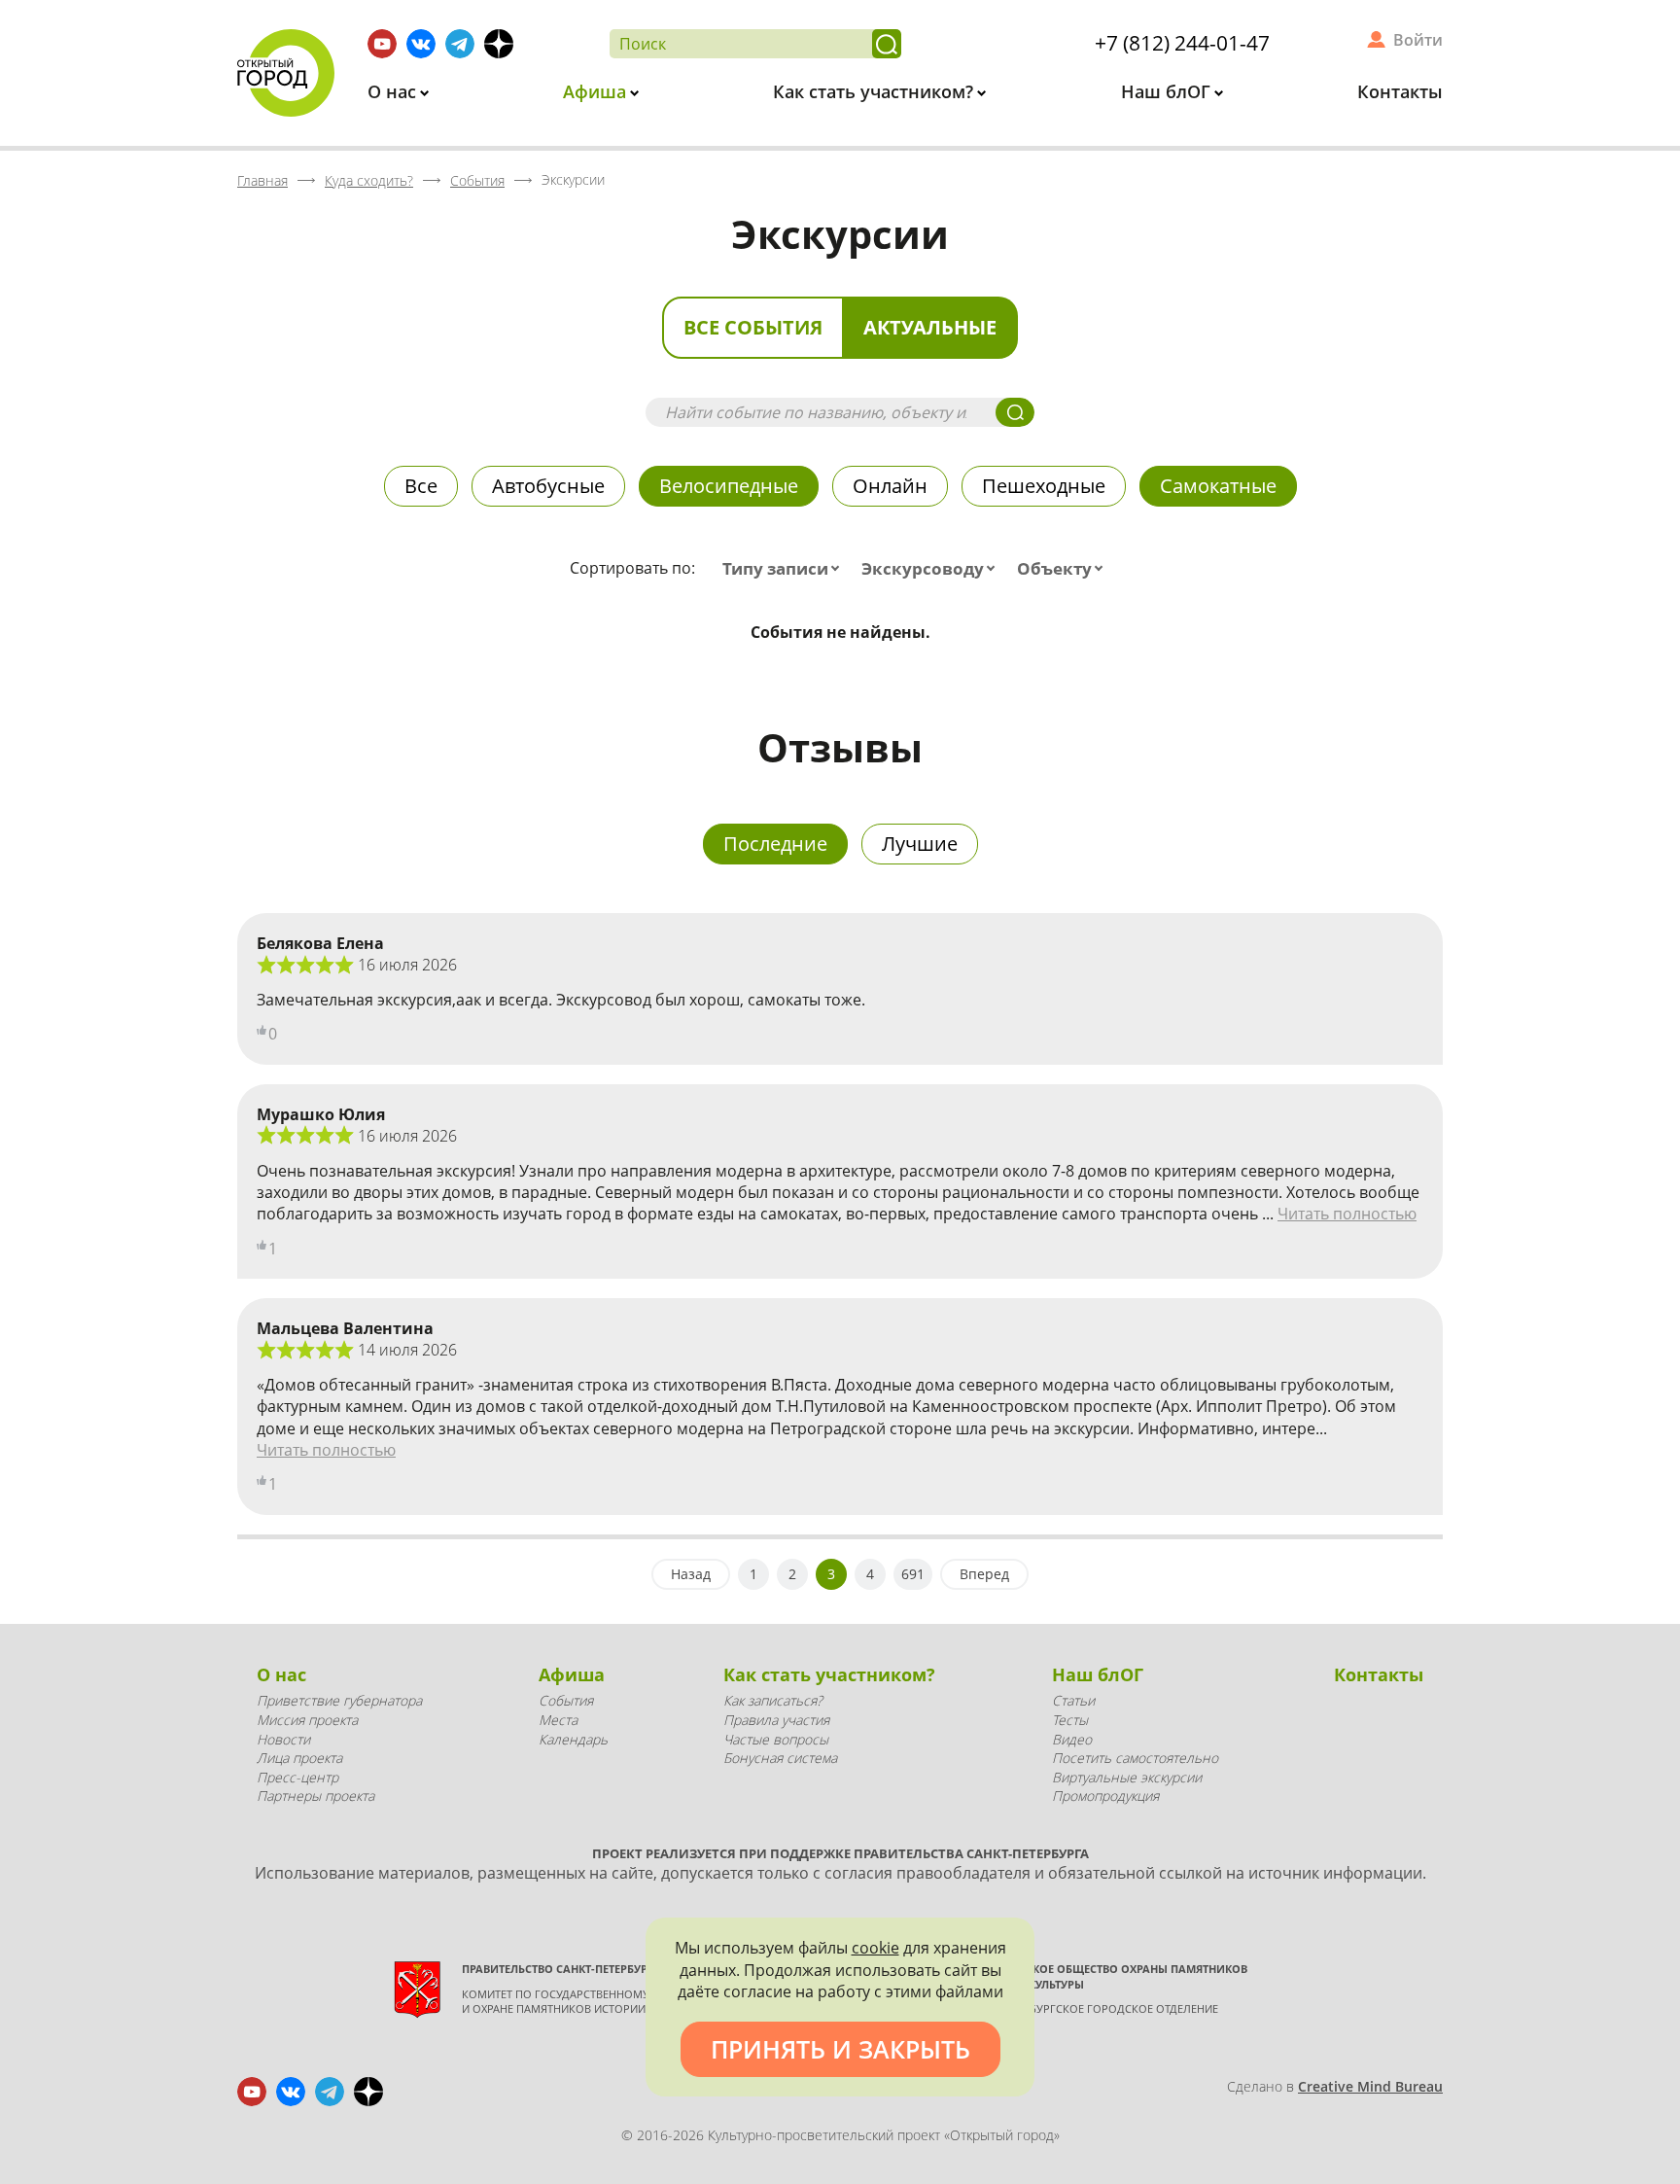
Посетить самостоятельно (1135, 1758)
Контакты (1400, 91)
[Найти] (887, 44)
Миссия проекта (307, 1720)
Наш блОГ (1168, 91)
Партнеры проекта (315, 1796)
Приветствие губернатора (339, 1700)
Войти (1418, 40)
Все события (753, 327)
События (566, 1700)
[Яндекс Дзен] (499, 44)
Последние (775, 844)
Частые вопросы (776, 1739)
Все (421, 486)
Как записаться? (773, 1700)
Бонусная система (780, 1758)
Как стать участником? (875, 91)
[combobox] (785, 569)
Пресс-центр (297, 1777)
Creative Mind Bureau (1370, 2086)
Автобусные (548, 486)
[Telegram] (460, 44)
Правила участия (776, 1720)
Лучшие (920, 844)
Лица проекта (299, 1758)
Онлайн (890, 486)
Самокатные (1218, 486)
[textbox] (785, 569)
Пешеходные (1044, 486)
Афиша (597, 91)
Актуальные (930, 327)
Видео (1072, 1739)
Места (558, 1720)
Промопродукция (1105, 1796)
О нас (394, 91)
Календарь (573, 1739)
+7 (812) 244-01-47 (1182, 43)
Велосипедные (729, 486)
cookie (875, 1948)
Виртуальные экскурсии (1127, 1777)
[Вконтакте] (421, 44)
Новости (283, 1739)
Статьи (1073, 1700)
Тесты (1070, 1720)
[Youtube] (382, 44)
